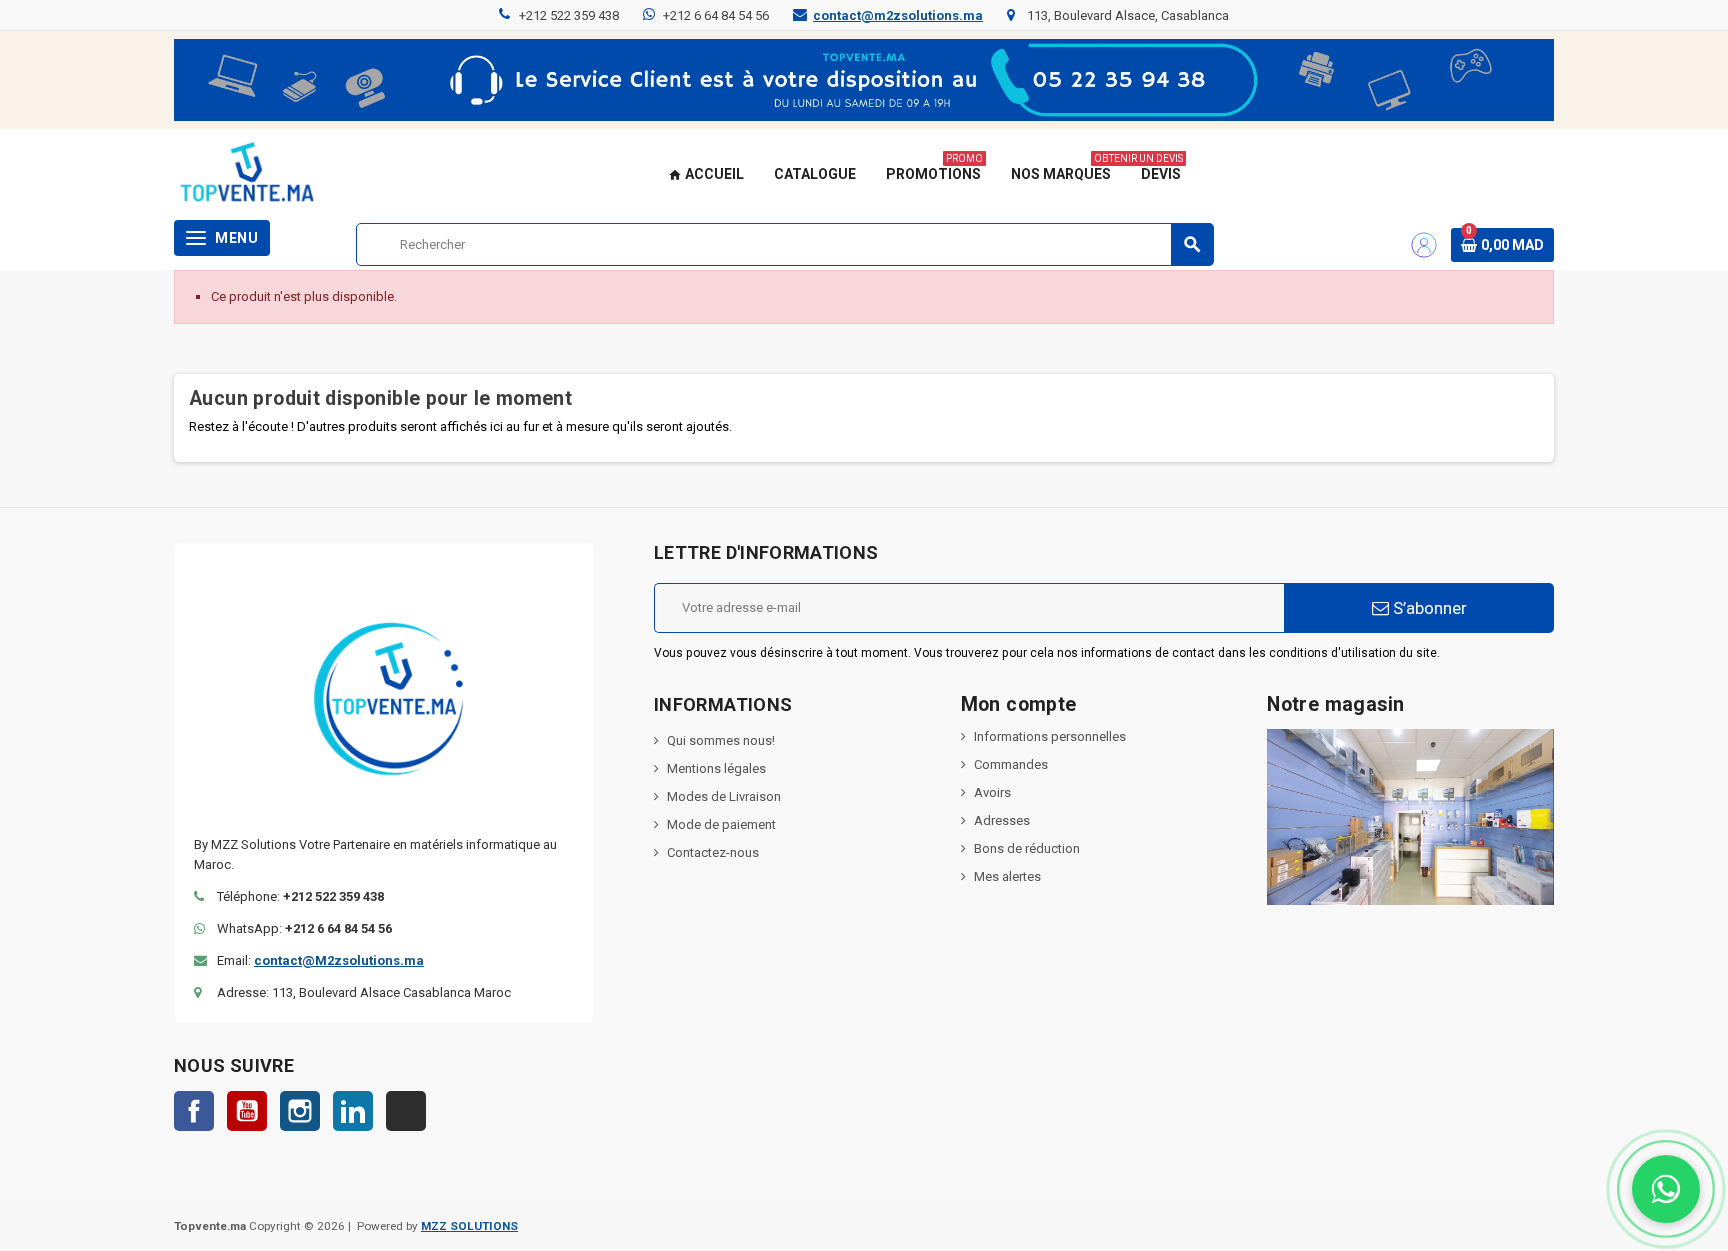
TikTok (406, 1111)
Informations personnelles (1050, 736)
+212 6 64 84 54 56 (716, 15)
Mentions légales (716, 768)
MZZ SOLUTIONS (469, 1226)
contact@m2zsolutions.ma (898, 15)
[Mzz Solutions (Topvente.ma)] (247, 174)
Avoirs (992, 792)
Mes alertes (1007, 876)
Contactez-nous (713, 852)
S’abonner (1428, 608)
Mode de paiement (721, 824)
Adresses (1002, 820)
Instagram (300, 1111)
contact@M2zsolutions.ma (339, 960)
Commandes (1011, 764)
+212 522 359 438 (569, 15)
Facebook (194, 1111)
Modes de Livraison (724, 796)
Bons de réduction (1027, 848)
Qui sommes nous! (721, 740)
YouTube (247, 1111)
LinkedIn (353, 1111)
